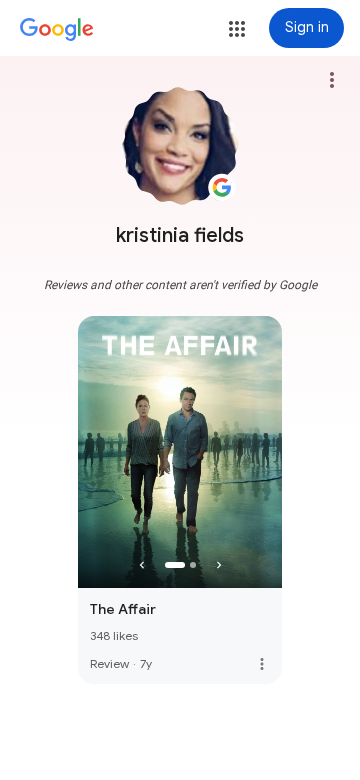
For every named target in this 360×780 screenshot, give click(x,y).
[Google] (57, 30)
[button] (237, 29)
